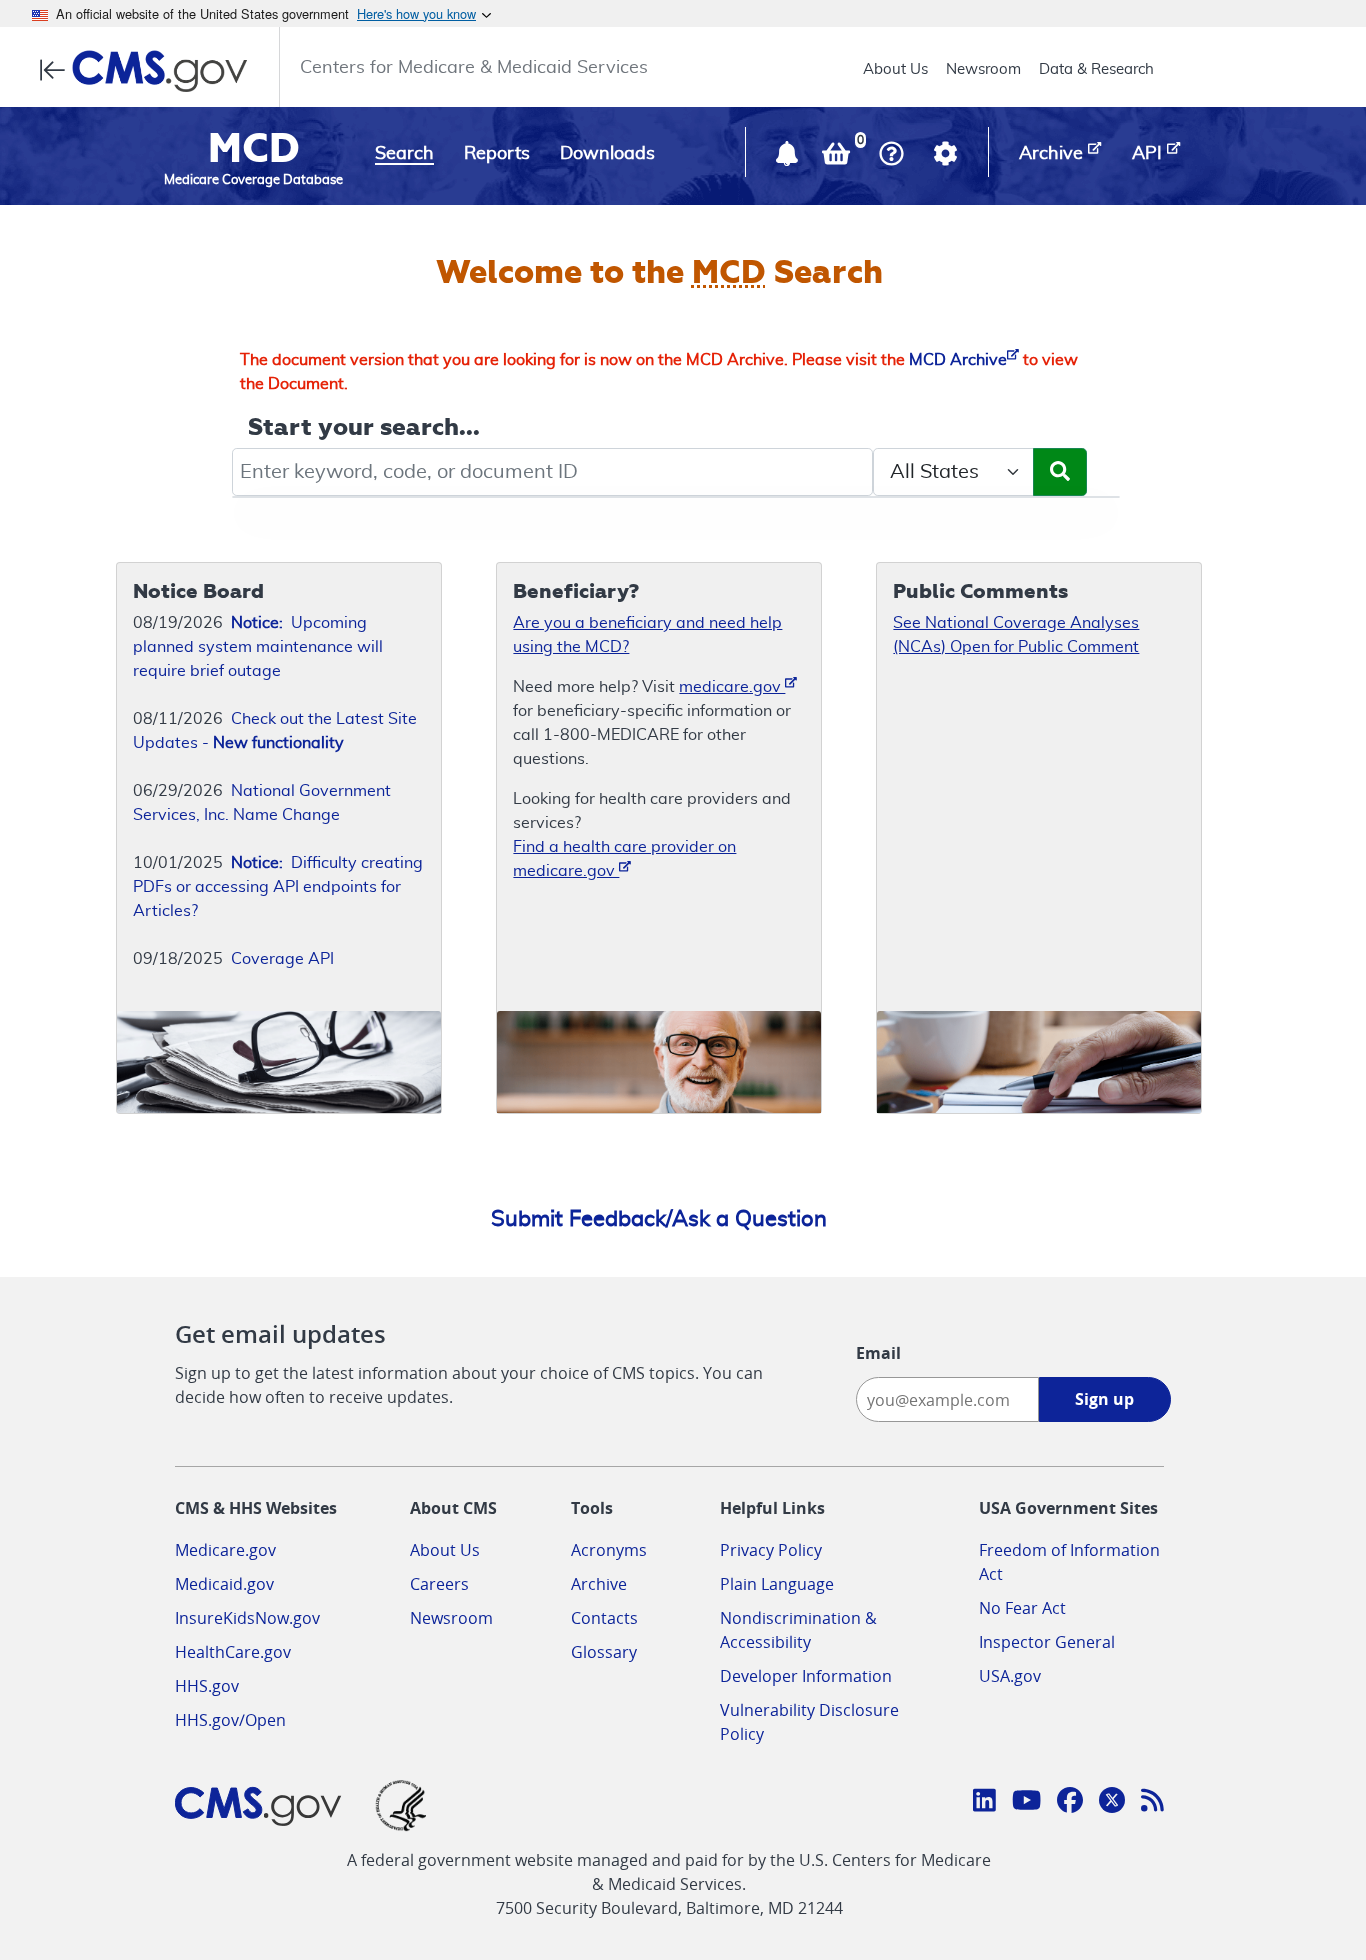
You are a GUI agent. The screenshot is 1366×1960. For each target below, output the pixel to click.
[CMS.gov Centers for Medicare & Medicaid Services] (149, 71)
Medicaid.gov (224, 1584)
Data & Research (1096, 69)
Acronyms (609, 1550)
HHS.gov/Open (230, 1720)
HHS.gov (207, 1686)
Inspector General (1047, 1642)
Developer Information (806, 1676)
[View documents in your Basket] (838, 158)
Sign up (1104, 1399)
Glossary (604, 1652)
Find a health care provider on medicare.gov (624, 859)
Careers (439, 1584)
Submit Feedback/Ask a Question (659, 1219)
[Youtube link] (1026, 1803)
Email (878, 1353)
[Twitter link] (1112, 1803)
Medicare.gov (225, 1550)
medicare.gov (732, 687)
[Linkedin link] (984, 1803)
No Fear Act (1022, 1608)
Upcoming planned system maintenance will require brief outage (258, 647)
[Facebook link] (1070, 1803)
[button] (789, 158)
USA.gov (1010, 1676)
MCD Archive (958, 360)
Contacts (604, 1618)
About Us (895, 69)
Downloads (607, 154)
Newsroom (983, 69)
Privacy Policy (771, 1550)
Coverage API (282, 959)
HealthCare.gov (233, 1652)
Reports (497, 154)
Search (404, 154)
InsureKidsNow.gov (247, 1618)
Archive (599, 1584)
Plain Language (777, 1584)
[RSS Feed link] (1152, 1803)
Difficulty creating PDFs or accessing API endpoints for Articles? (278, 887)
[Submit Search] (1060, 472)
